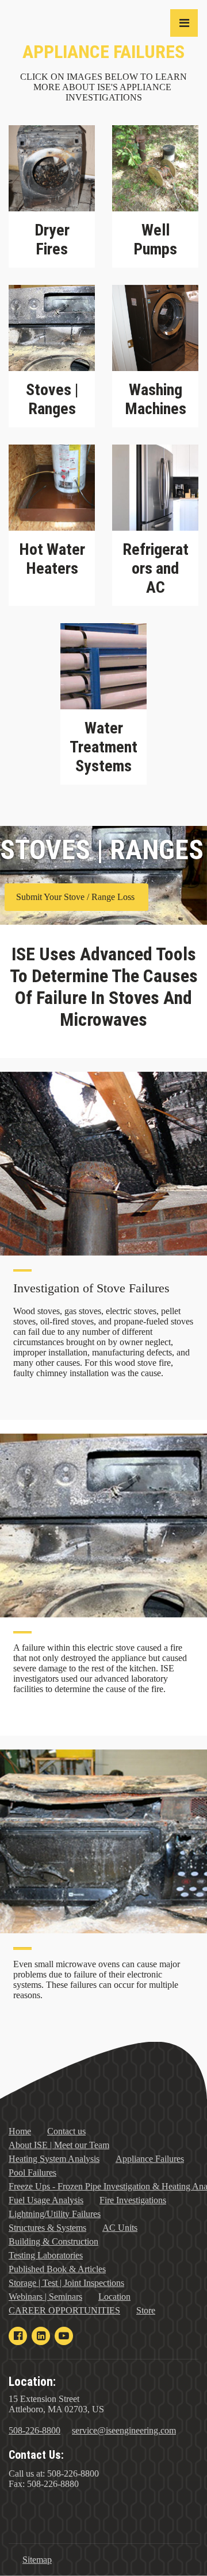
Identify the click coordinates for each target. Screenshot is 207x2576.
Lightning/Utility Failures (55, 2214)
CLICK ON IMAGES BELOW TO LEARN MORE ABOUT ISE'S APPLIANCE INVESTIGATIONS (103, 87)
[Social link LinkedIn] (41, 2336)
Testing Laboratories (46, 2255)
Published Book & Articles (57, 2269)
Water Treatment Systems (103, 747)
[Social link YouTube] (64, 2336)
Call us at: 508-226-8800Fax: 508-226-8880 (54, 2479)
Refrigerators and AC (156, 568)
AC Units (120, 2228)
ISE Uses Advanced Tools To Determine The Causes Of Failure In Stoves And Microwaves (104, 987)
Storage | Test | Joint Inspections (66, 2283)
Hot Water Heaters (52, 559)
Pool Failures (32, 2173)
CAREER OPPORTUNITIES (64, 2310)
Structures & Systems (47, 2228)
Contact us (66, 2131)
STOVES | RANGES (102, 850)
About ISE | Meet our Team (59, 2145)
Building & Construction (53, 2241)
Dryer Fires (52, 240)
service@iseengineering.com (124, 2430)
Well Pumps (155, 240)
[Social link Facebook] (18, 2336)
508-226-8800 (34, 2430)
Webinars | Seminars (45, 2297)
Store (146, 2310)
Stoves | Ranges (52, 399)
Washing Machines (156, 399)
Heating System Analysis (54, 2159)
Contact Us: (36, 2455)
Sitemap (37, 2560)
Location (114, 2297)
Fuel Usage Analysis (46, 2200)
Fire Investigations (133, 2200)
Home (20, 2131)
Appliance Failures (150, 2159)
